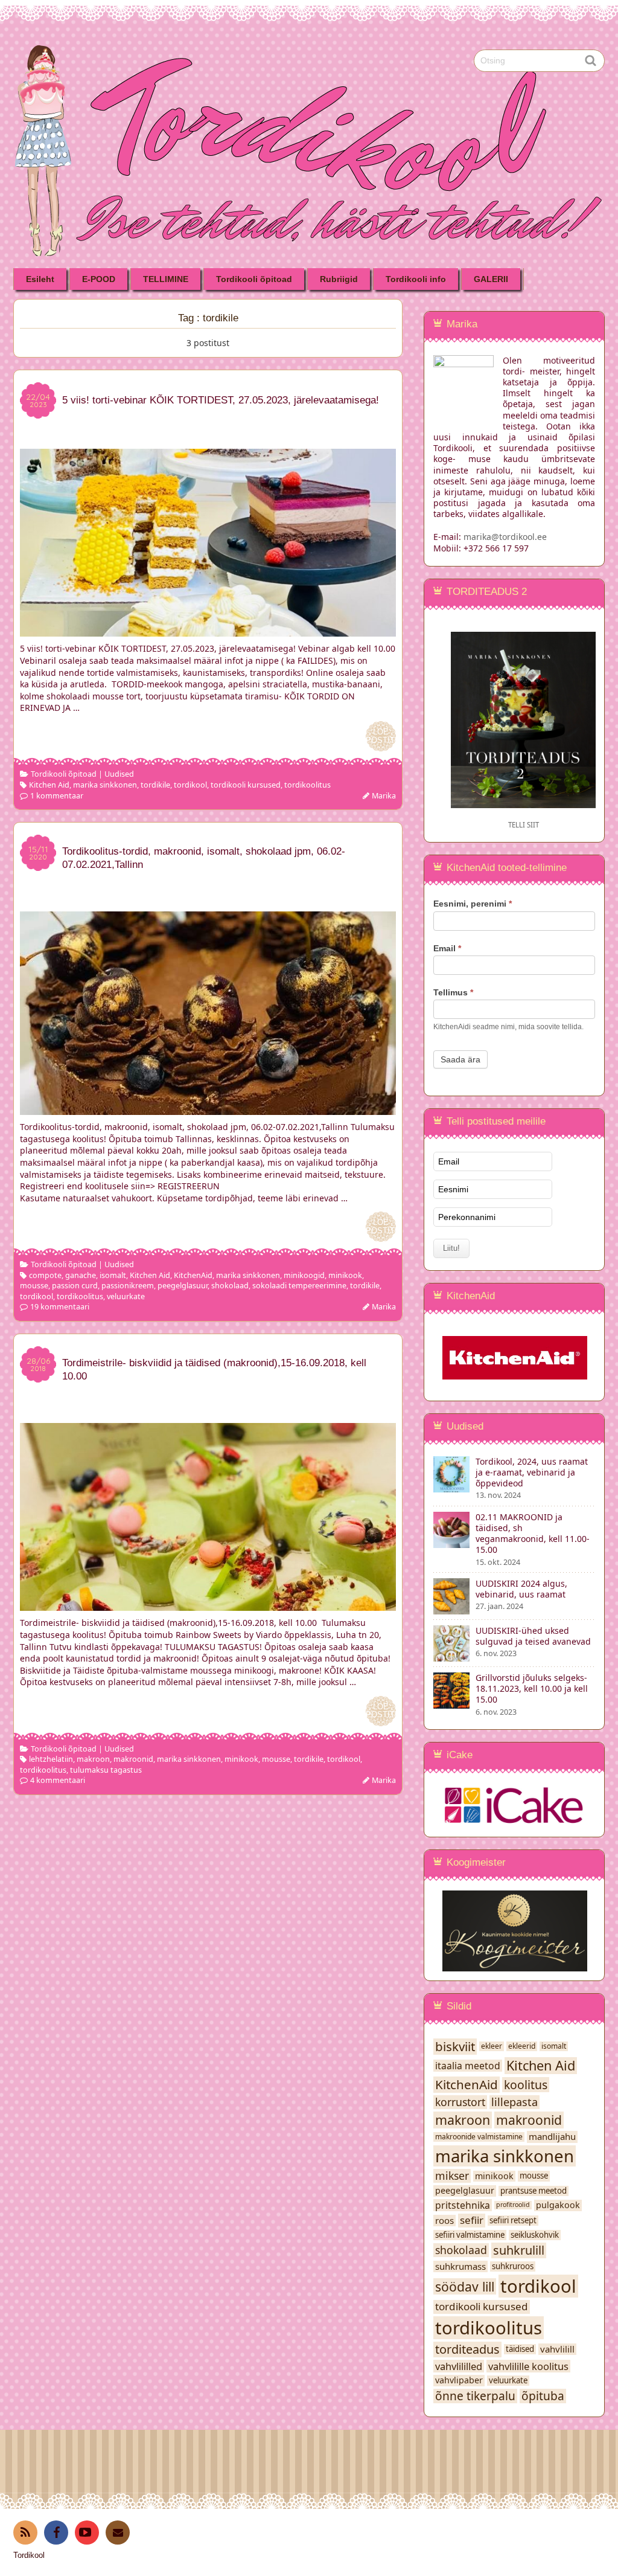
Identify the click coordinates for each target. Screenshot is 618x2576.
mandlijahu (552, 2137)
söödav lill (465, 2287)
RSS (25, 2533)
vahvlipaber (459, 2380)
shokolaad (230, 1286)
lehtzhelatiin (51, 1759)
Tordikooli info (416, 279)
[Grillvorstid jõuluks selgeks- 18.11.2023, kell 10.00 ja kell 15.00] (451, 1703)
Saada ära (460, 1059)
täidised (520, 2349)
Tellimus (453, 992)
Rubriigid (339, 279)
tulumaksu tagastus (106, 1770)
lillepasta (514, 2102)
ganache (81, 1275)
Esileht (40, 279)
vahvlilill (557, 2349)
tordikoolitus (307, 785)
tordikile (155, 785)
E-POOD (99, 279)
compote (45, 1275)
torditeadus (467, 2350)
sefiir (472, 2220)
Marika (384, 796)
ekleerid (522, 2046)
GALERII (491, 279)
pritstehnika (463, 2205)
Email (447, 948)
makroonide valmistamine (479, 2137)
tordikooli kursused (246, 785)
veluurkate (126, 1296)
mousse (34, 1286)
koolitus (526, 2085)
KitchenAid (193, 1275)
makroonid (133, 1759)
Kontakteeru (118, 2533)
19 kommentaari (60, 1307)
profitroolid (513, 2205)
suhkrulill (519, 2250)
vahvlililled (459, 2366)
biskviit (455, 2047)
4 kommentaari (58, 1780)
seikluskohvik (535, 2235)
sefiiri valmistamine (470, 2235)
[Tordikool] (309, 34)
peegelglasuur (183, 1286)
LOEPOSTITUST (381, 736)
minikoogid (304, 1275)
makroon (93, 1759)
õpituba (543, 2396)
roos (444, 2221)
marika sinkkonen (105, 785)
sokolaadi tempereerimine (299, 1286)
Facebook (56, 2533)
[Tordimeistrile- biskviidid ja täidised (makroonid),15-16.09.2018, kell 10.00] (208, 1605)
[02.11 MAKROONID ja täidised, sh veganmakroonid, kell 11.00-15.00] (451, 1542)
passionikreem (128, 1286)
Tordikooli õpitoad (254, 279)
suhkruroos (513, 2266)
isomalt (113, 1275)
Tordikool (29, 2555)
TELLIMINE (166, 279)
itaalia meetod (468, 2066)
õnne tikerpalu (475, 2396)
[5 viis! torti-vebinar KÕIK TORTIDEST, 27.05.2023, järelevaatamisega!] (208, 631)
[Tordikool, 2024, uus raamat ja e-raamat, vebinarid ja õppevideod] (451, 1487)
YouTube (87, 2533)
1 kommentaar (57, 796)
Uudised (119, 774)
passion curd (75, 1286)
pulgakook (558, 2205)
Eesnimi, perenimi (473, 904)
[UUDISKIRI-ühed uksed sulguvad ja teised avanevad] (451, 1656)
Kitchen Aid (49, 785)
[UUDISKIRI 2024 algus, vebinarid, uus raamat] (451, 1609)
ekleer (492, 2046)
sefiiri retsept (513, 2221)
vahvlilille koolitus (528, 2366)
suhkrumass (460, 2266)
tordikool (190, 785)
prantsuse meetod (534, 2191)
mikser (452, 2176)
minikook (345, 1275)
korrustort (460, 2102)
